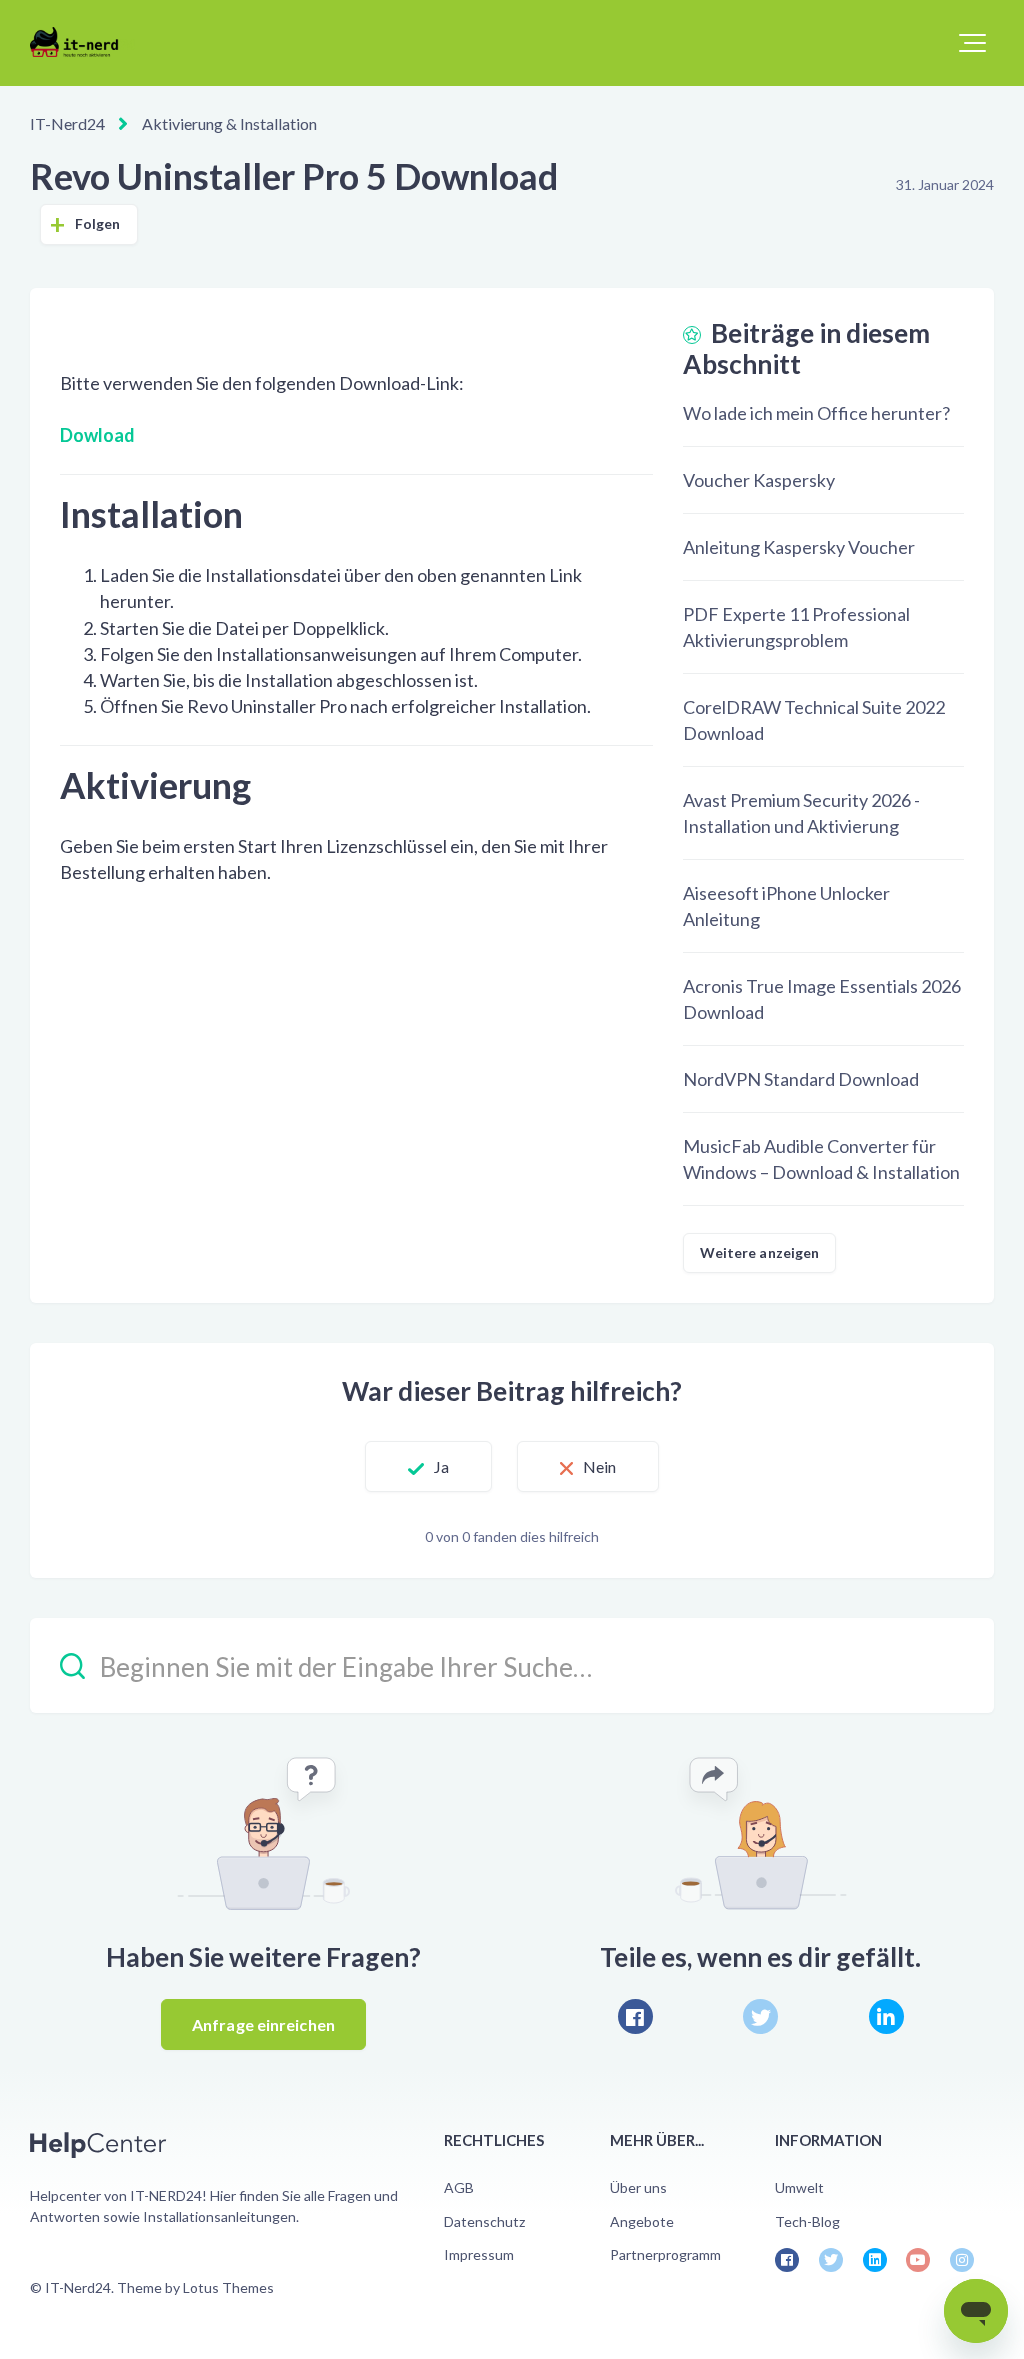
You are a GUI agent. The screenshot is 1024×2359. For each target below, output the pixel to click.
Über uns (638, 2187)
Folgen (98, 223)
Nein (599, 1466)
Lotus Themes (228, 2287)
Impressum (479, 2254)
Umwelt (799, 2187)
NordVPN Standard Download (801, 1079)
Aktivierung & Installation (229, 123)
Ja (441, 1466)
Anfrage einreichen (263, 2024)
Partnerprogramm (665, 2254)
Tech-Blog (807, 2221)
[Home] (82, 42)
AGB (459, 2187)
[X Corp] (760, 2016)
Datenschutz (484, 2221)
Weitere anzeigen (760, 1252)
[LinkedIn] (886, 2016)
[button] (972, 43)
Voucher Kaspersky (759, 480)
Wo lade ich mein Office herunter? (816, 413)
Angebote (642, 2221)
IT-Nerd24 (67, 123)
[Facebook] (635, 2016)
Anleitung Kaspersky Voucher (799, 547)
